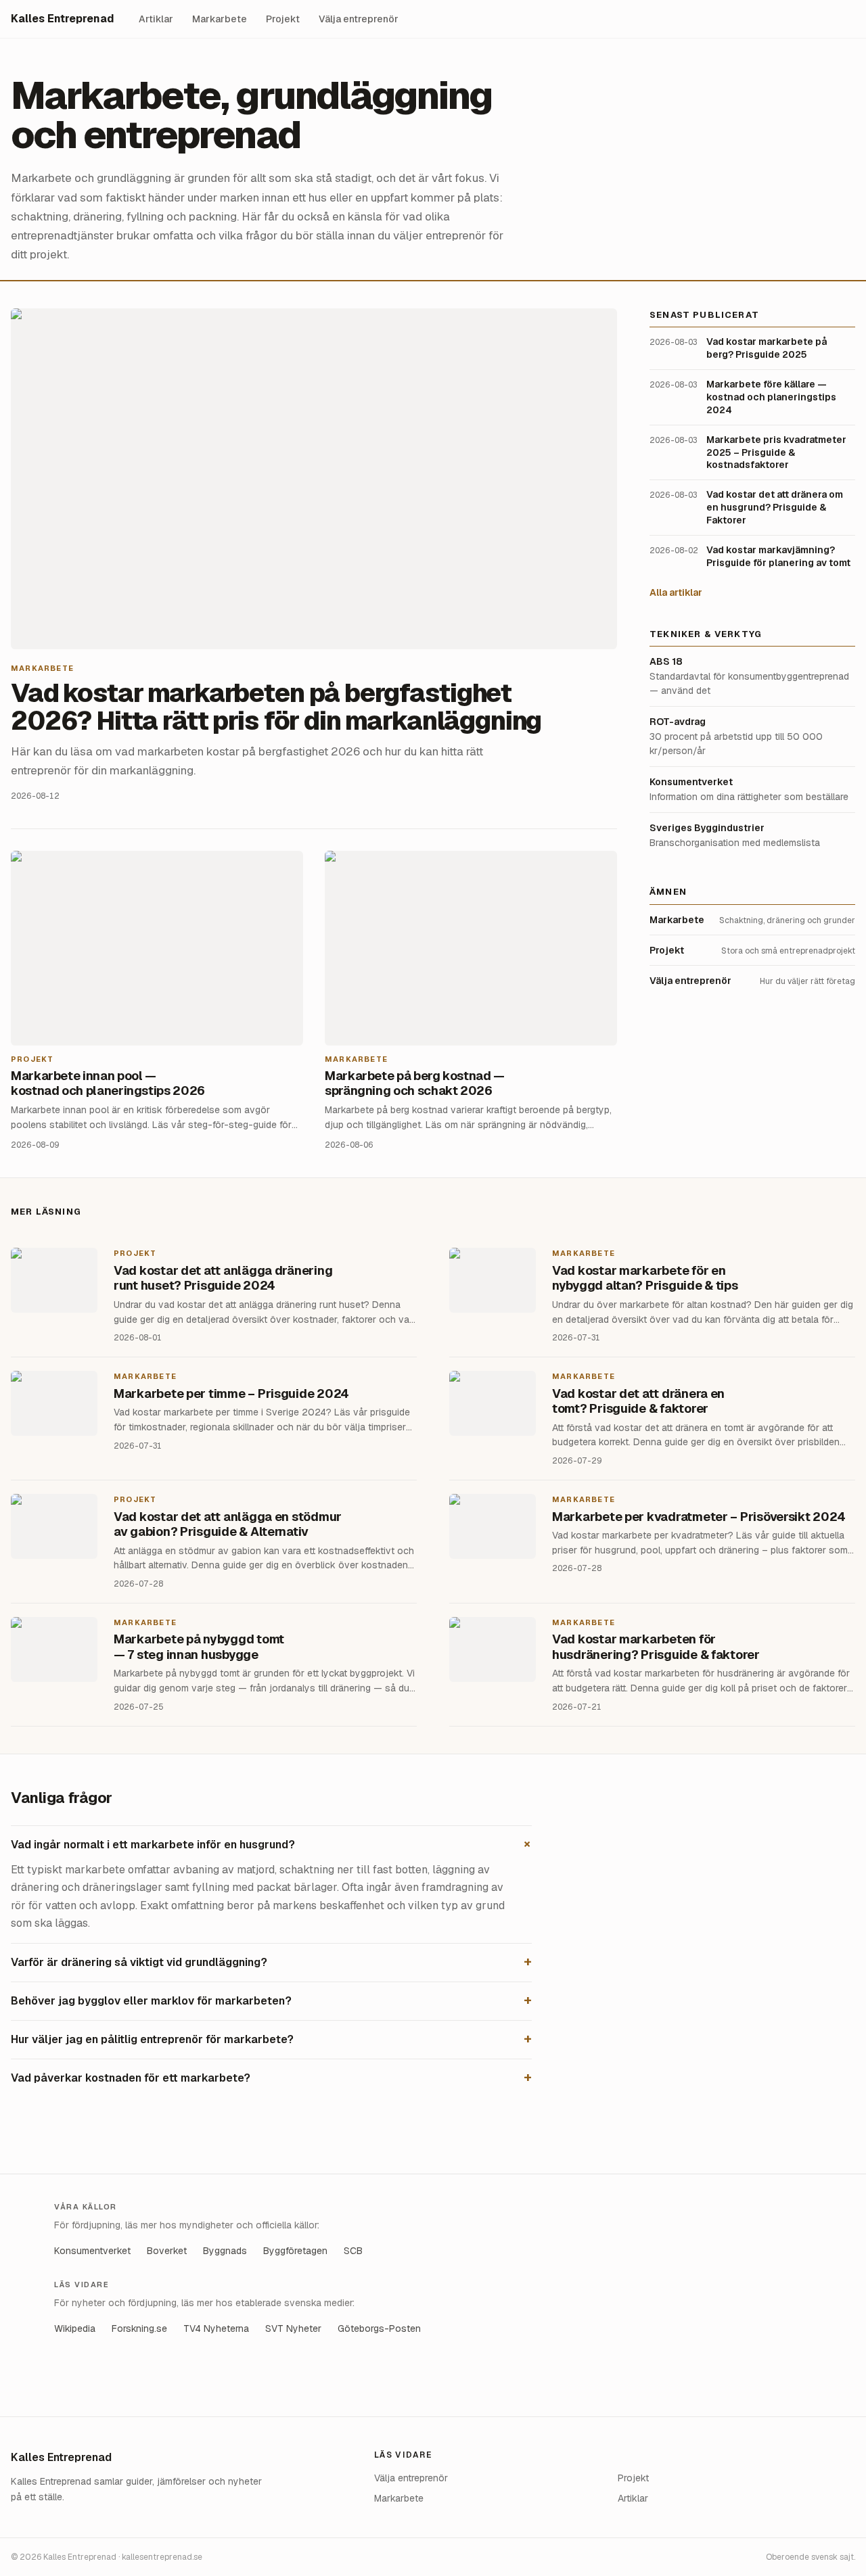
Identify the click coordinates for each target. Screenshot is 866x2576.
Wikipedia (75, 2328)
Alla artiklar (676, 592)
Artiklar (156, 19)
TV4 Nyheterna (216, 2328)
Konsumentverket (92, 2251)
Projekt (283, 19)
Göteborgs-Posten (379, 2328)
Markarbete (220, 19)
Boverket (167, 2251)
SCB (353, 2251)
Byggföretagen (295, 2251)
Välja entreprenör (359, 19)
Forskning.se (139, 2328)
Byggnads (225, 2251)
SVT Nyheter (293, 2328)
